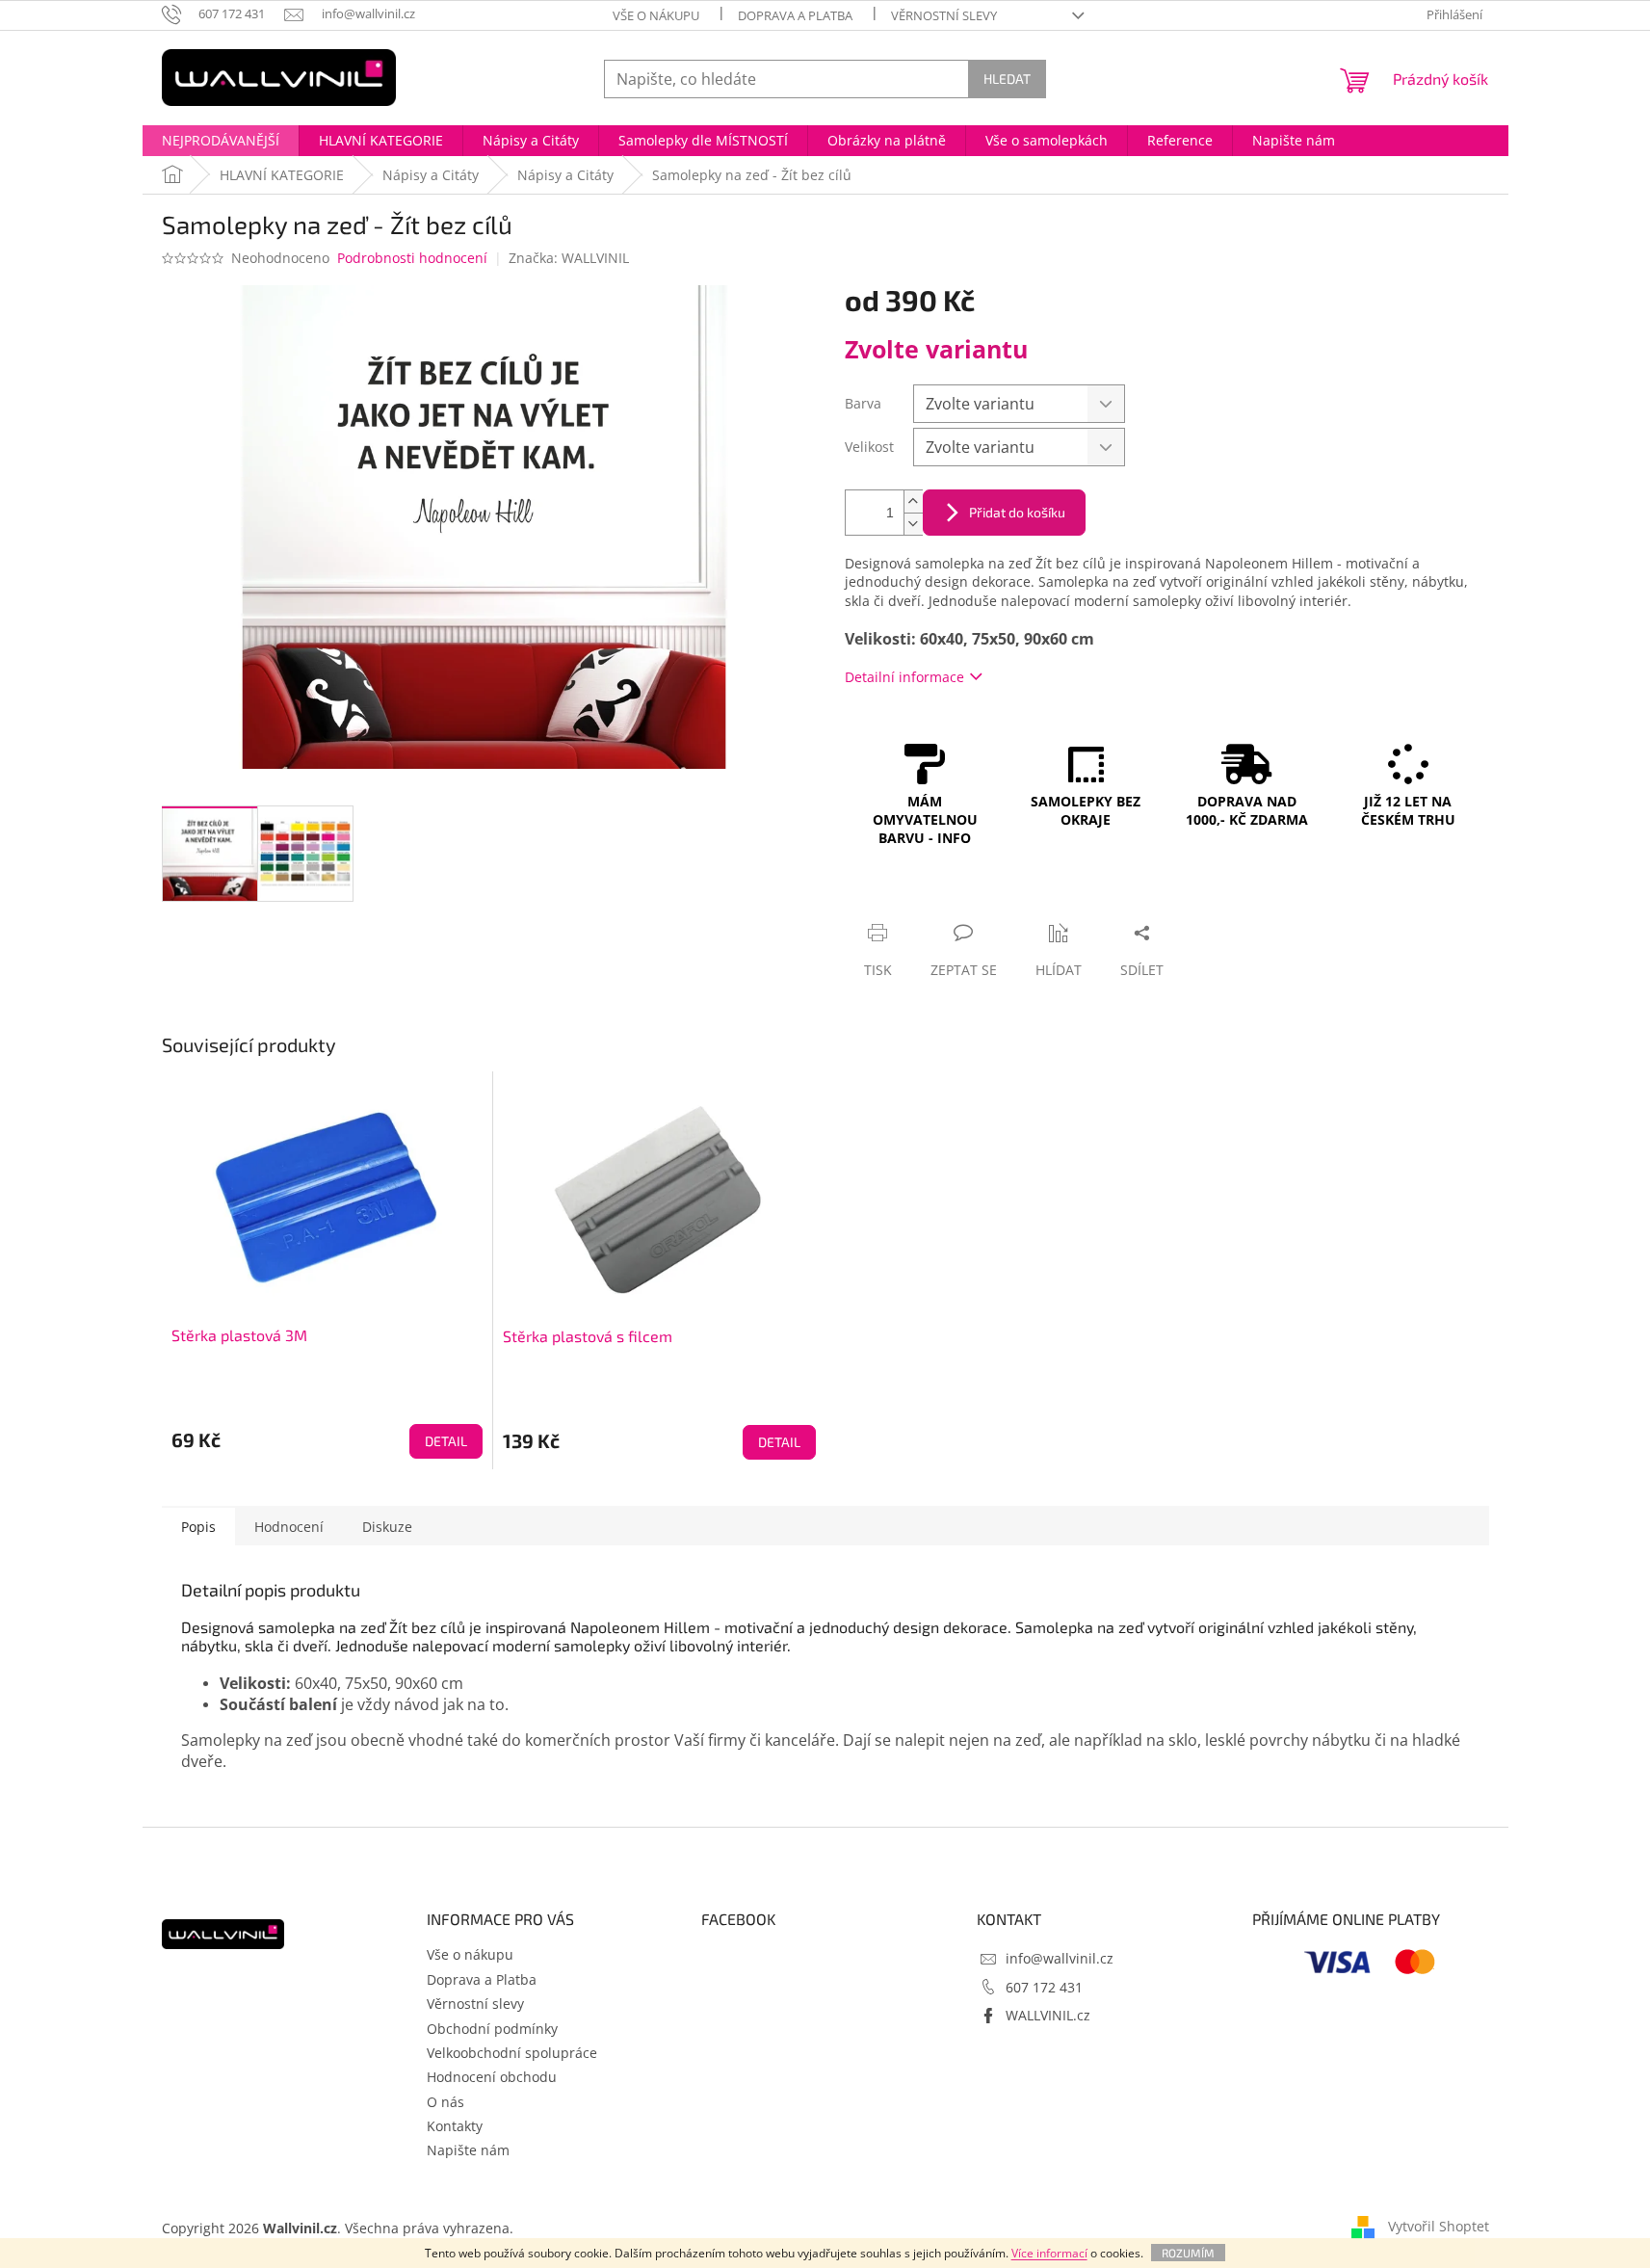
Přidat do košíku (1017, 512)
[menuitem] (221, 141)
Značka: (569, 258)
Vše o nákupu (656, 15)
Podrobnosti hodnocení (412, 258)
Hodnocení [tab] (289, 1527)
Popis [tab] (198, 1527)
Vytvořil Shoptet (1439, 2226)
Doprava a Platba (795, 15)
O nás (445, 2102)
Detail (446, 1441)
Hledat (1007, 79)
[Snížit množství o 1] (913, 524)
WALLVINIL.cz (1048, 2015)
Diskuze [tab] (387, 1527)
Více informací (1049, 2253)
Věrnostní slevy (944, 15)
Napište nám (468, 2150)
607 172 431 (1044, 1987)
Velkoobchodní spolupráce (512, 2053)
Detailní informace (904, 677)
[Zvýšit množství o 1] (913, 501)
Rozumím (1188, 2253)
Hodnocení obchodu (492, 2077)
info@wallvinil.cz (1060, 1958)
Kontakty (455, 2126)
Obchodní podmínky (492, 2029)
